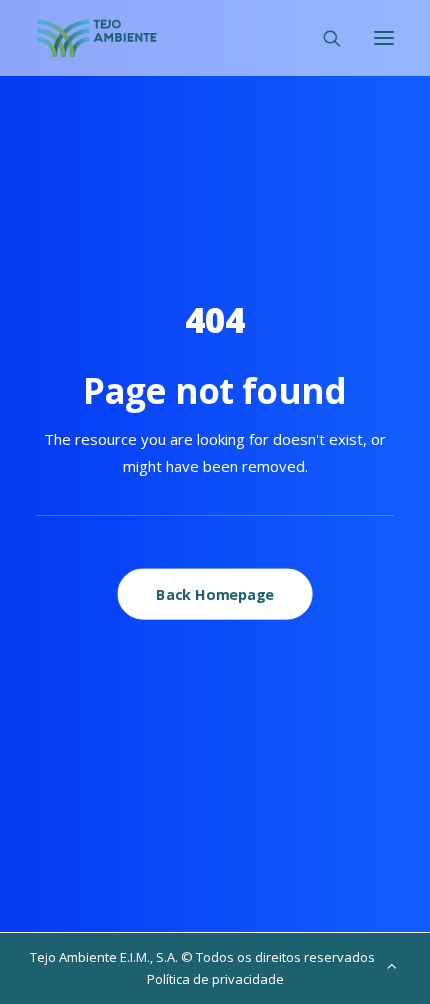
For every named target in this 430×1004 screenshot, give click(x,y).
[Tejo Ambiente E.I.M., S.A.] (97, 38)
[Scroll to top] (392, 964)
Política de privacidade (215, 979)
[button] (384, 38)
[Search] (323, 38)
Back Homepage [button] (215, 593)
